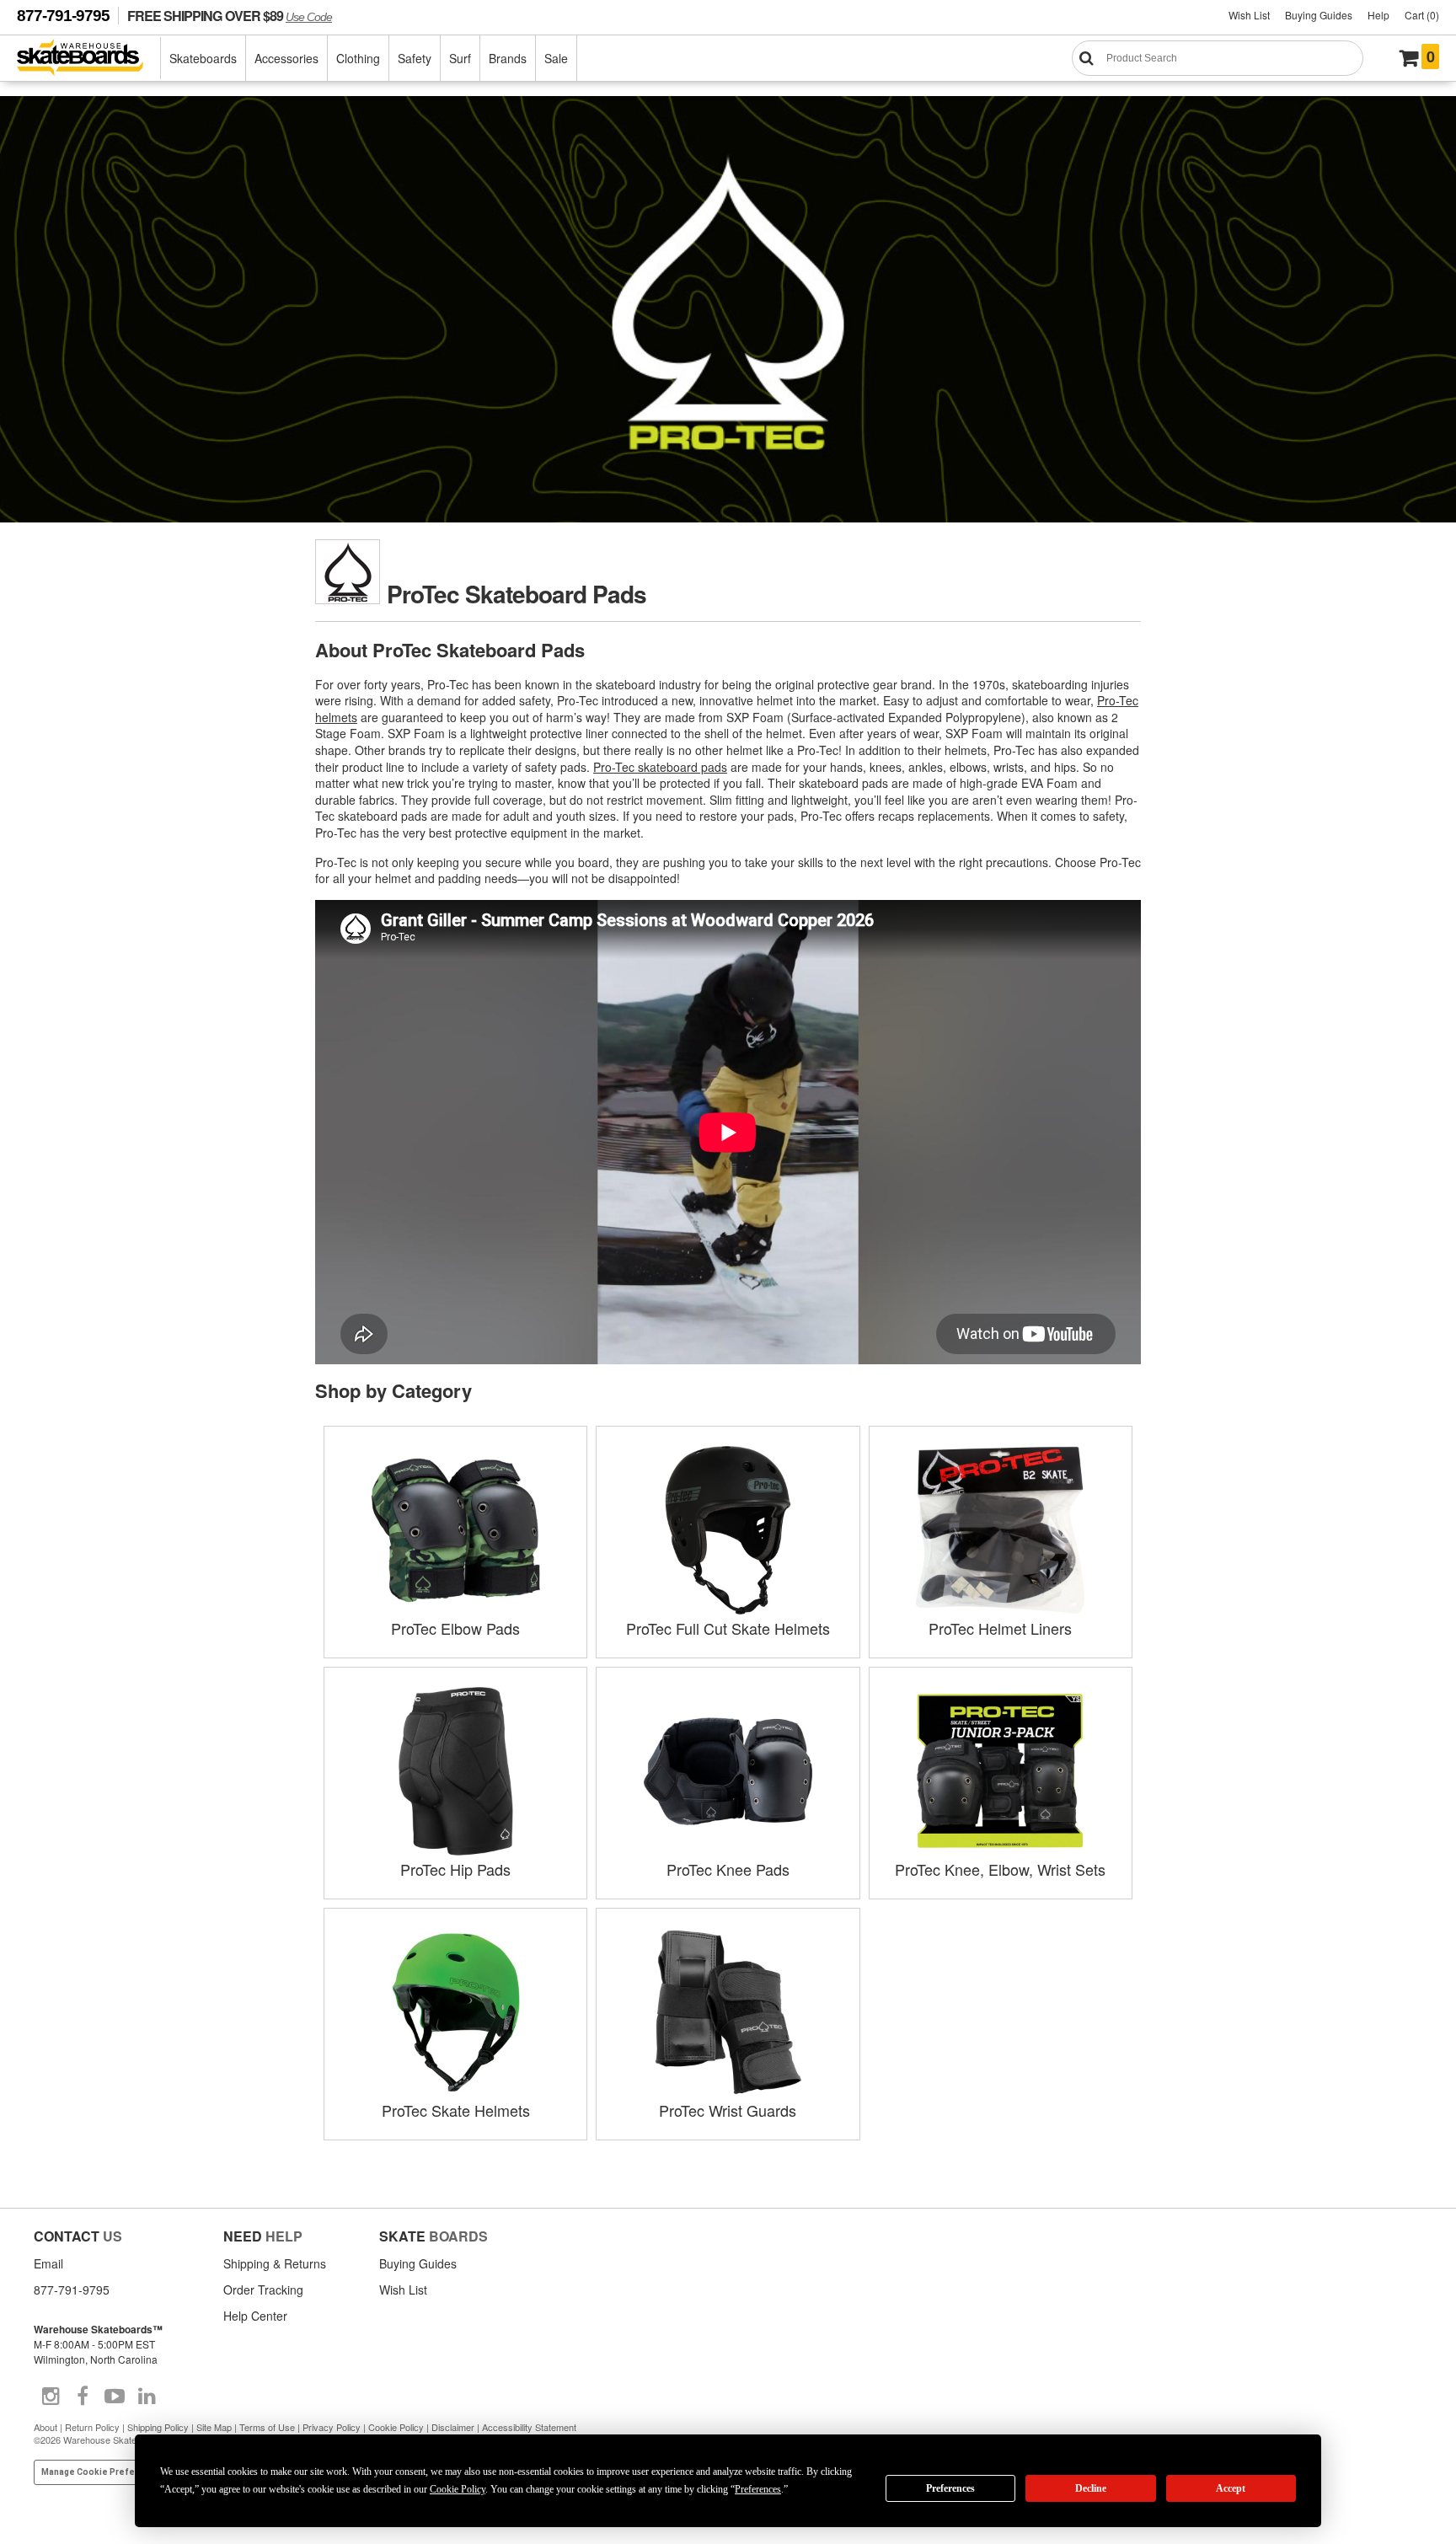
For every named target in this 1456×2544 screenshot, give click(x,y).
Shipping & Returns (275, 2263)
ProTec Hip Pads (455, 1869)
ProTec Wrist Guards (728, 2110)
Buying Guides (1319, 15)
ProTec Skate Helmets (456, 2110)
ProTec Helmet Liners (1000, 1628)
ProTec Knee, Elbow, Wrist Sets (1000, 1869)
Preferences (950, 2488)
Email (48, 2263)
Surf (460, 58)
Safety (415, 58)
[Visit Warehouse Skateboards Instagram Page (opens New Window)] (51, 2397)
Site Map (214, 2427)
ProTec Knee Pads (728, 1869)
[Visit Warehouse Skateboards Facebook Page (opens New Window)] (83, 2397)
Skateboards (203, 58)
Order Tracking (263, 2290)
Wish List (1249, 15)
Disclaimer (453, 2427)
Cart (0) (1422, 15)
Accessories (286, 58)
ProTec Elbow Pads (455, 1628)
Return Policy (92, 2427)
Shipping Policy (158, 2427)
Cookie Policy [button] (458, 2489)
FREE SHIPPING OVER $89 (230, 16)
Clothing (358, 58)
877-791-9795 (63, 16)
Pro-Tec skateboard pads (660, 767)
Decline (1091, 2488)
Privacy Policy (332, 2427)
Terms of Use (267, 2427)
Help (1378, 15)
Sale (556, 58)
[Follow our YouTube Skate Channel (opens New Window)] (115, 2397)
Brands (508, 58)
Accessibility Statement (529, 2427)
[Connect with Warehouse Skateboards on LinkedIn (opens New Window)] (147, 2397)
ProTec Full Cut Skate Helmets (728, 1628)
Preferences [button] (758, 2489)
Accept (1231, 2488)
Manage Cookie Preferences (103, 2472)
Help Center (255, 2316)
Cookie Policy (396, 2427)
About (45, 2427)
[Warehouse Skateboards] (89, 59)
